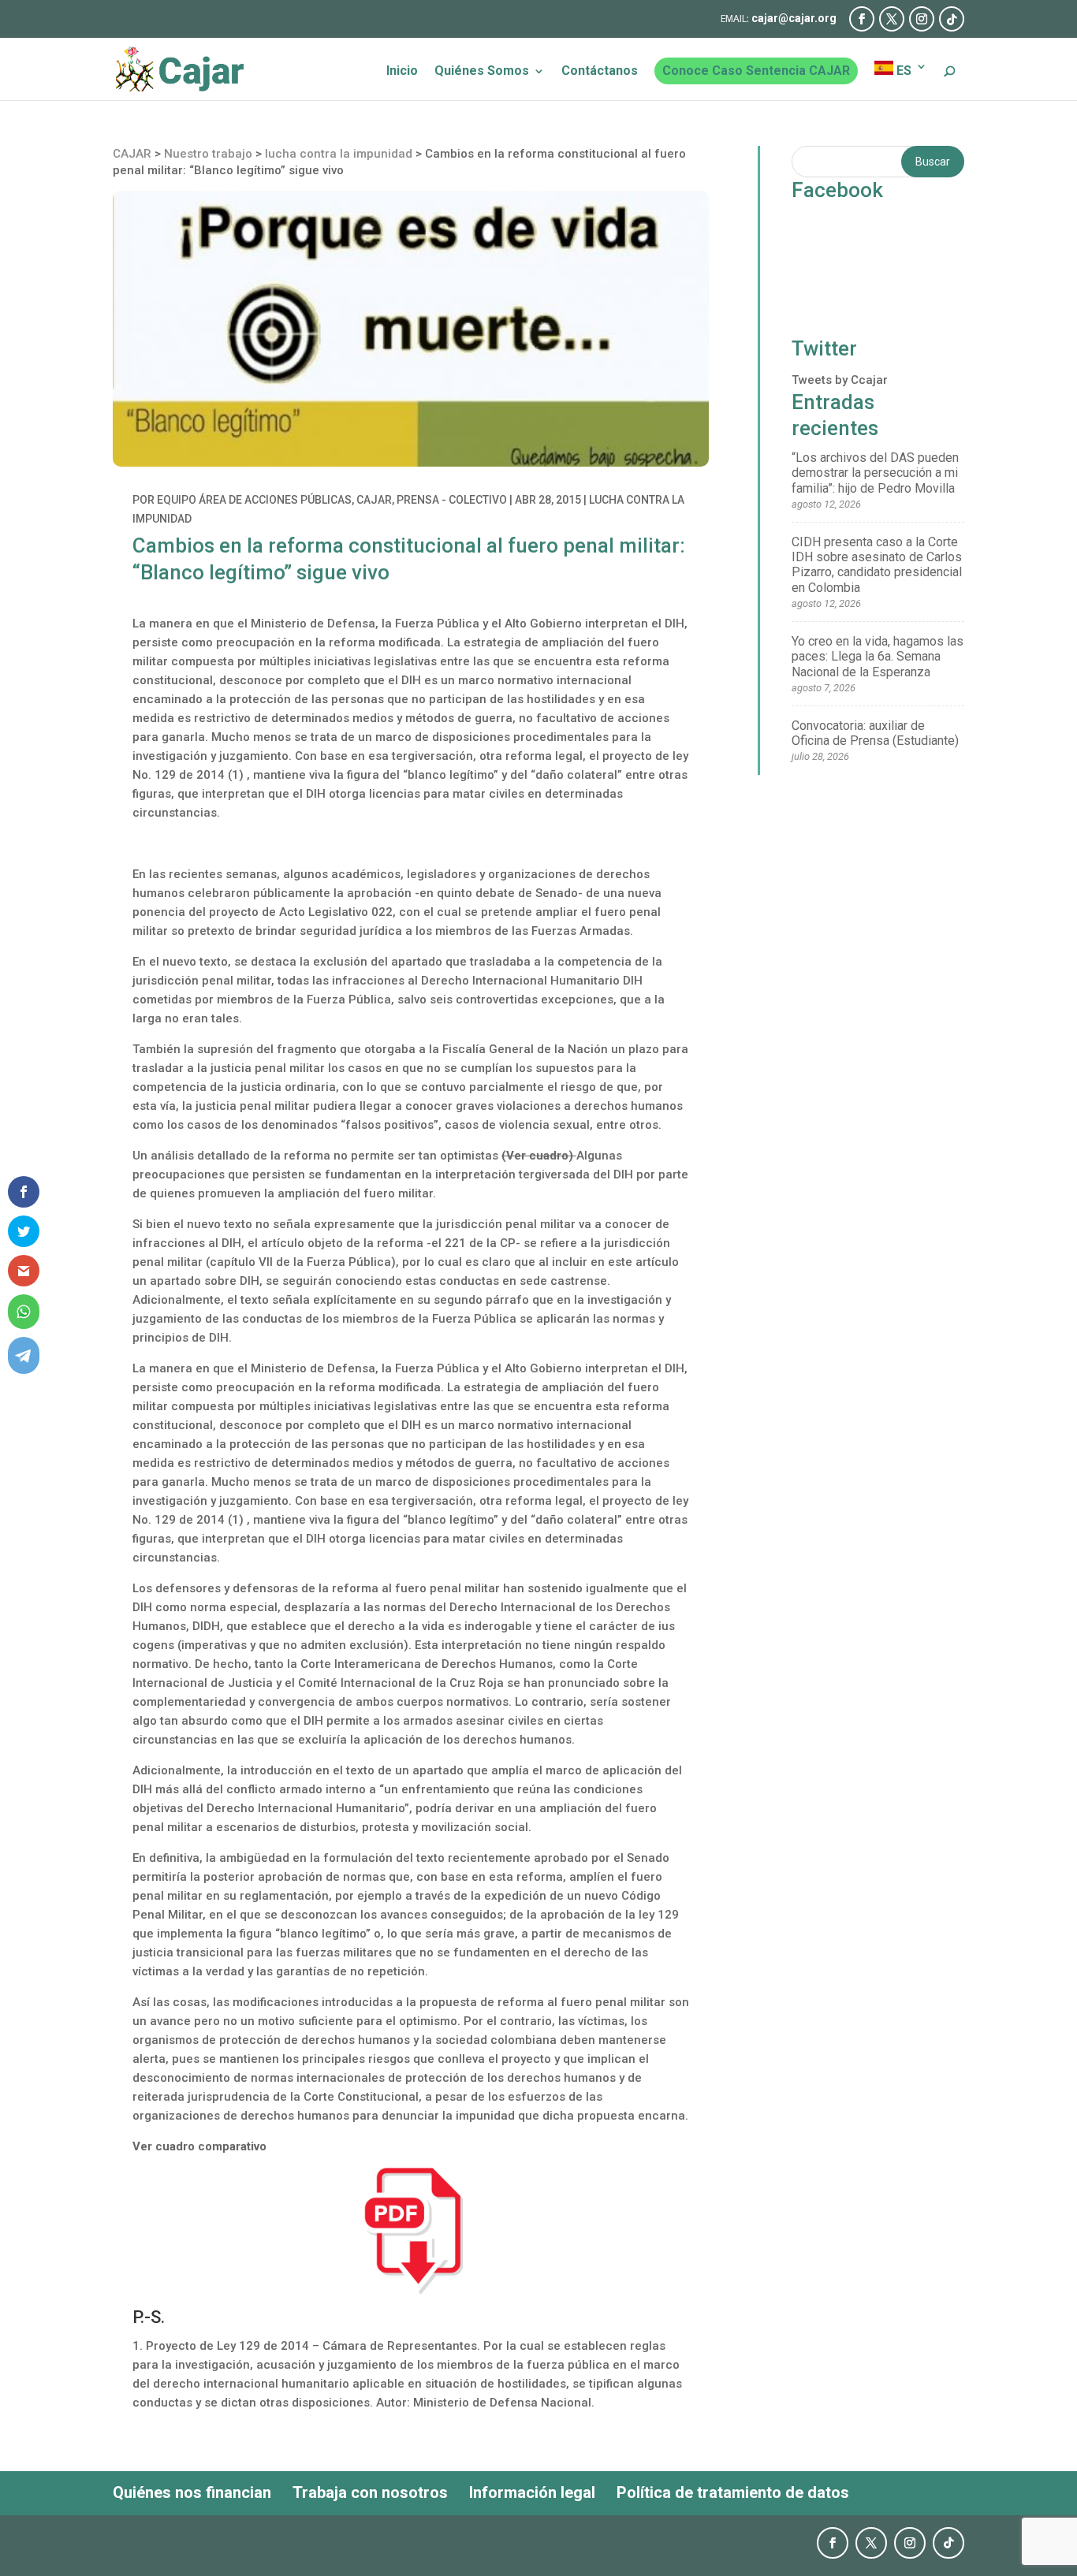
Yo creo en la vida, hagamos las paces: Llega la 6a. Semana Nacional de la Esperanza (878, 656)
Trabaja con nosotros (370, 2492)
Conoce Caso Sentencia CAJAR (756, 71)
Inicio (402, 72)
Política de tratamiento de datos (733, 2492)
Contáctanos (600, 72)
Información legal (532, 2492)
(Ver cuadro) (539, 1156)
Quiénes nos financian (192, 2492)
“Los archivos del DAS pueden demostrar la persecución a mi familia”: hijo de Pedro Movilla (875, 473)
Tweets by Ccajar (840, 380)
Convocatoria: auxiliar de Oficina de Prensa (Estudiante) (875, 733)
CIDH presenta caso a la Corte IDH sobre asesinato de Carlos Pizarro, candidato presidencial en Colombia (877, 565)
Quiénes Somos (482, 72)
